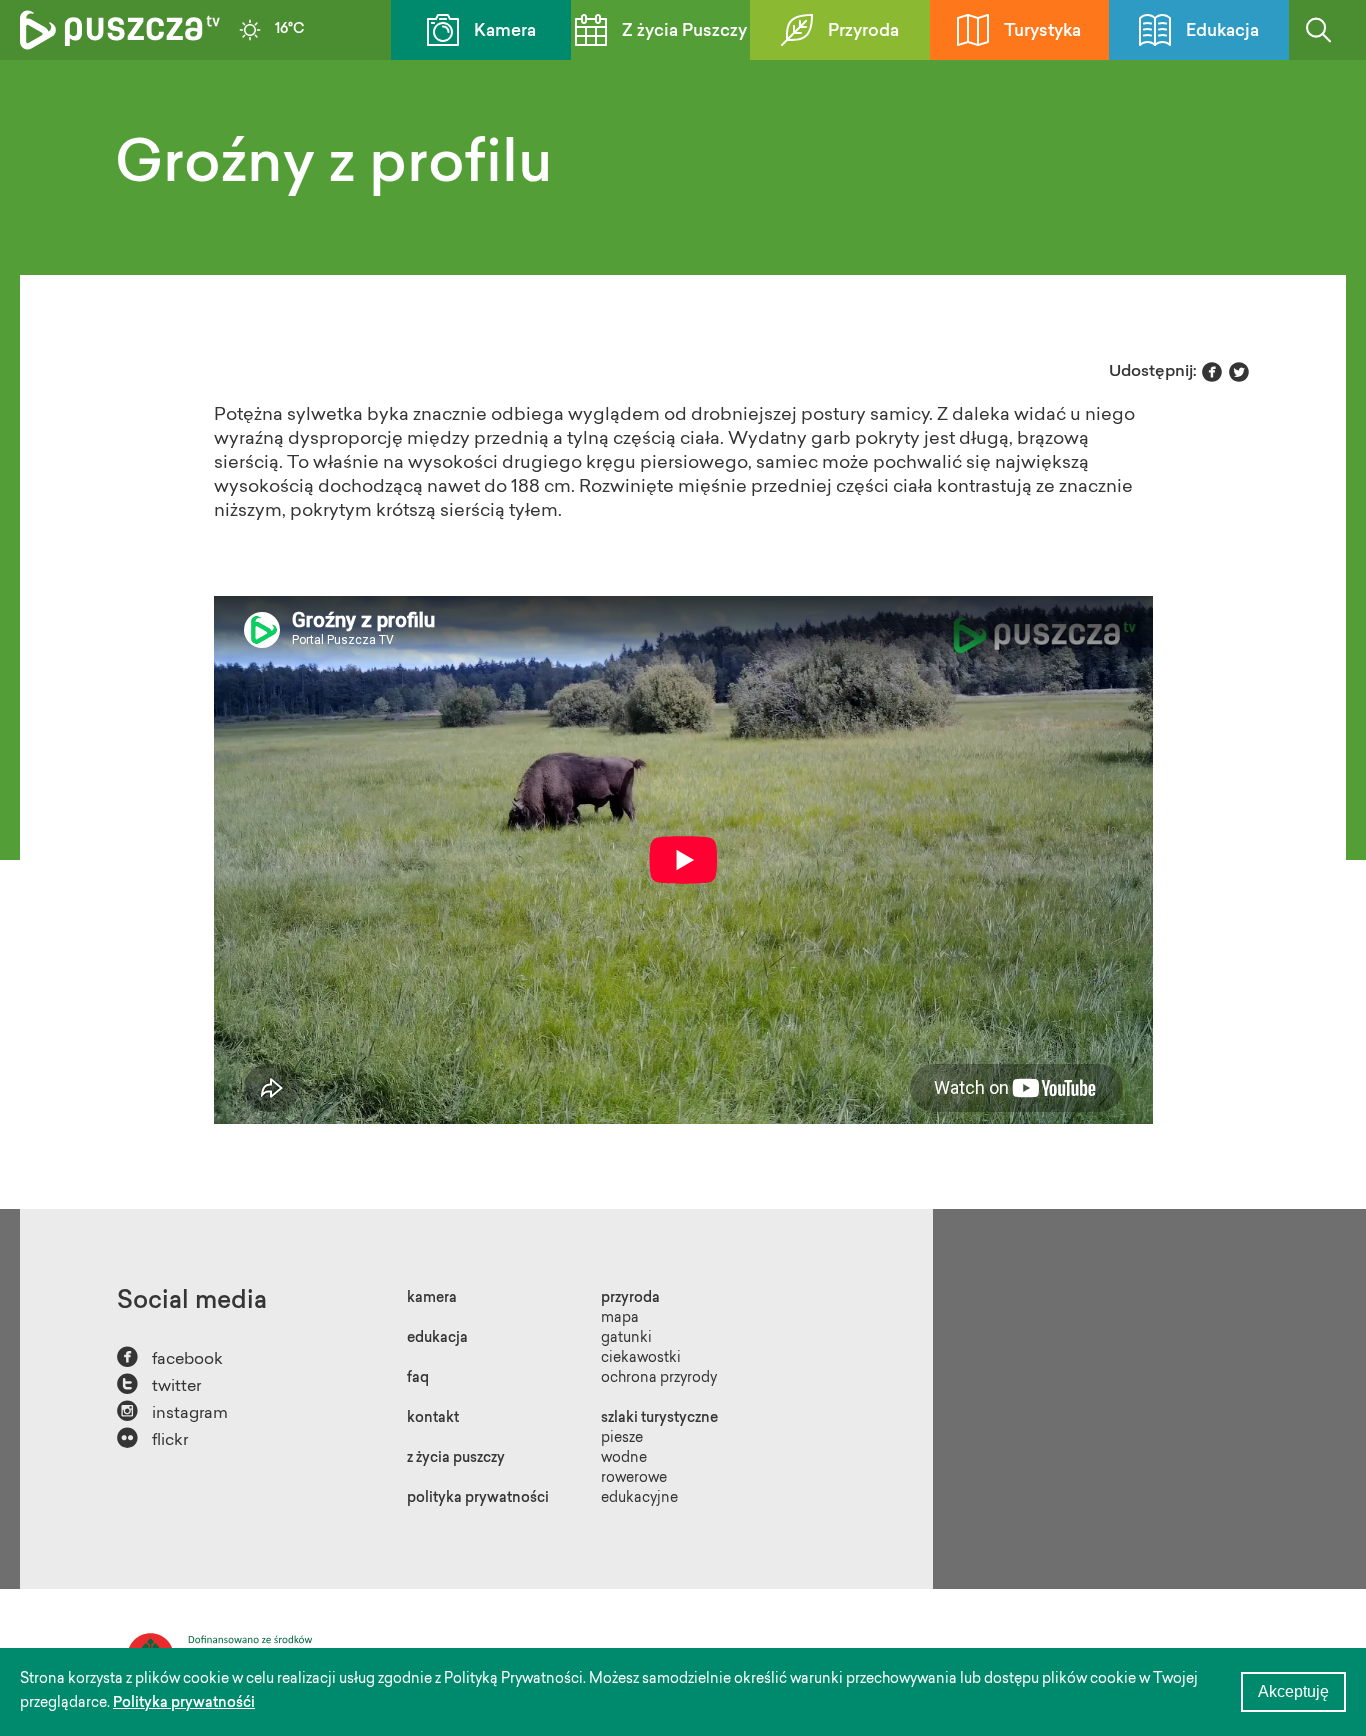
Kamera (505, 31)
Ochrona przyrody (659, 1379)
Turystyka (1042, 31)
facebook (170, 1357)
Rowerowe (634, 1479)
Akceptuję (1293, 1691)
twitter (159, 1384)
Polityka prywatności (478, 1499)
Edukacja (1222, 31)
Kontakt (433, 1419)
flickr (152, 1438)
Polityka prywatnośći (184, 1704)
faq (418, 1379)
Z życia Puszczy (684, 31)
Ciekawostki (641, 1359)
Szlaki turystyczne (659, 1419)
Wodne (624, 1459)
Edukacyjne (639, 1499)
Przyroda (863, 31)
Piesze (622, 1439)
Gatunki (626, 1339)
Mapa (620, 1319)
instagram (172, 1411)
